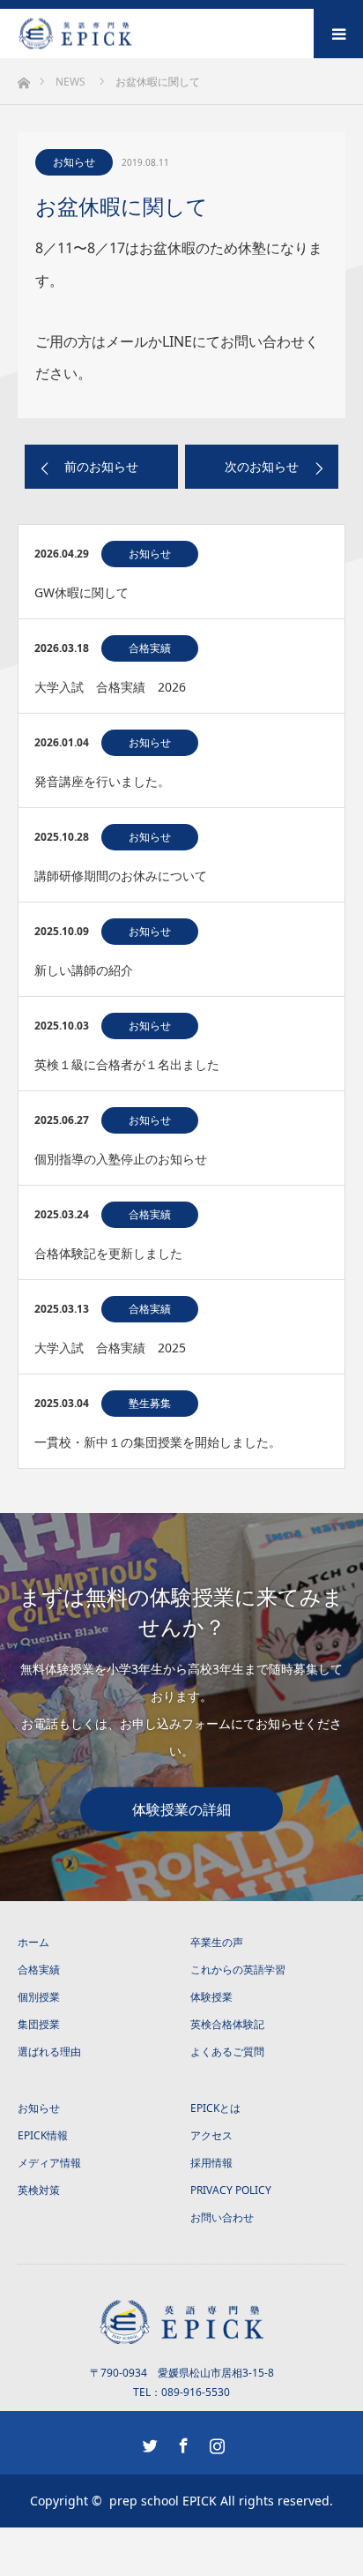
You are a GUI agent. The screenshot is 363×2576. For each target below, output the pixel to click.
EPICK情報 (43, 2135)
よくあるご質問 (227, 2052)
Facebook (181, 2442)
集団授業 (39, 2024)
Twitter (148, 2442)
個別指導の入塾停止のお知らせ (121, 1159)
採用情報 (211, 2163)
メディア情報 (49, 2163)
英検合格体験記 (227, 2024)
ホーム (33, 1942)
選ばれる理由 (49, 2052)
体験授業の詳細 (181, 1808)
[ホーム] (23, 78)
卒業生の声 (217, 1942)
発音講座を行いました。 (102, 781)
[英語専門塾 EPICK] (133, 34)
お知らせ (74, 162)
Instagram (215, 2442)
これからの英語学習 (238, 1969)
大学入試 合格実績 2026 (110, 687)
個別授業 (39, 1997)
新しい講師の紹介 (84, 970)
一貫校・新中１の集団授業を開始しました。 (158, 1442)
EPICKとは (215, 2108)
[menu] (338, 34)
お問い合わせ (222, 2217)
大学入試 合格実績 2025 (110, 1348)
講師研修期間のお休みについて (121, 876)
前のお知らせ (101, 466)
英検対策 (39, 2190)
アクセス (211, 2135)
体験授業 (211, 1997)
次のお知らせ (262, 466)
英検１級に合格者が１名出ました (127, 1064)
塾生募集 (150, 1403)
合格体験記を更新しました (108, 1253)
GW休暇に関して (81, 592)
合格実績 (150, 648)
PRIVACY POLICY (231, 2190)
